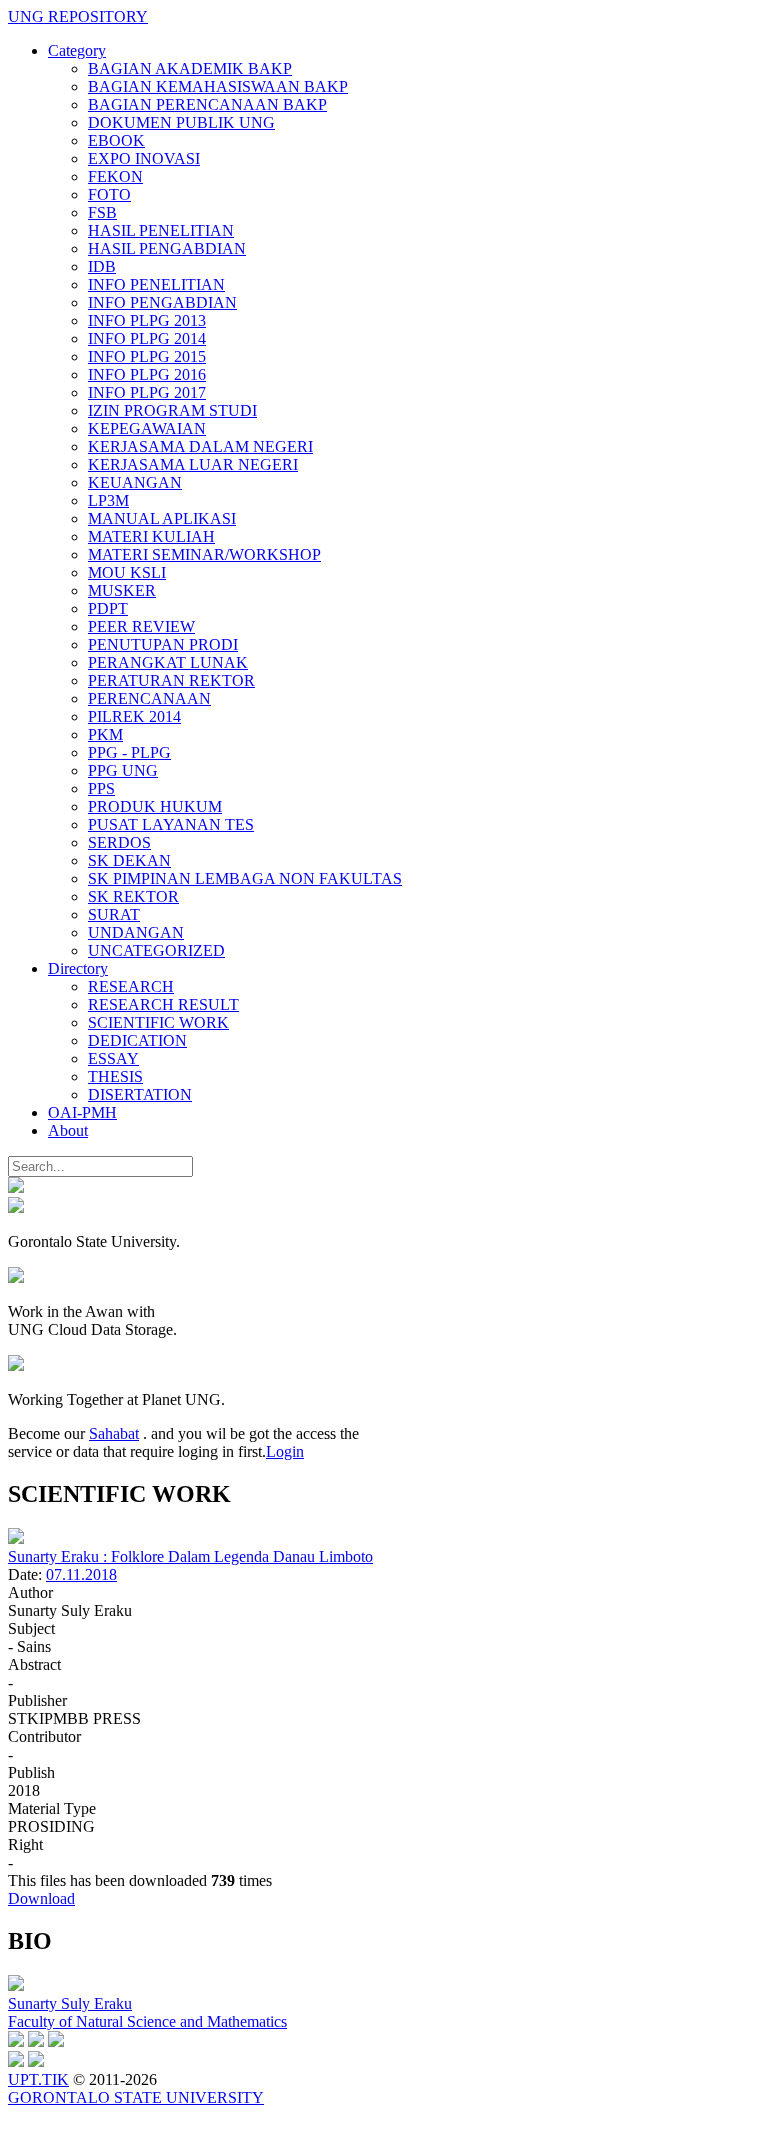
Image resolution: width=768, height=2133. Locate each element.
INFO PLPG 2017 (147, 392)
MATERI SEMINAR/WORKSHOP (204, 554)
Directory (78, 968)
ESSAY (113, 1058)
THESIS (115, 1076)
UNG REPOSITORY (78, 16)
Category (77, 50)
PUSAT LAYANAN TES (171, 824)
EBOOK (116, 140)
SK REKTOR (133, 896)
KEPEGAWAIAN (147, 428)
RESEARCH (131, 986)
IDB (102, 266)
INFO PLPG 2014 (147, 338)
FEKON (115, 176)
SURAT (114, 914)
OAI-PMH (82, 1112)
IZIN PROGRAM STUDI (172, 410)
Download (41, 1898)
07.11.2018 (81, 1574)
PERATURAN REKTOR (171, 680)
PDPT (108, 608)
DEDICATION (137, 1040)
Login (285, 1451)
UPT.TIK (38, 2079)
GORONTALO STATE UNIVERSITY (136, 2097)
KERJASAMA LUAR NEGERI (193, 464)
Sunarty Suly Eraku (70, 2003)
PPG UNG (123, 770)
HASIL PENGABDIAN (167, 248)
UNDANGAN (136, 932)
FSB (102, 212)
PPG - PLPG (129, 752)
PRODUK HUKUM (155, 806)
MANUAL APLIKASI (162, 518)
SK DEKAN (129, 860)
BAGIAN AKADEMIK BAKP (190, 68)
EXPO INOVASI (144, 158)
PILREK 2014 (134, 716)
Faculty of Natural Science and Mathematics (147, 2021)
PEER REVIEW (141, 626)
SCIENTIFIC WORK (158, 1022)
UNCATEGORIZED (156, 950)
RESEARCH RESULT (163, 1004)
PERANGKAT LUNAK (168, 662)
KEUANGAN (135, 482)
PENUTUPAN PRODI (163, 644)
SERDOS (119, 842)
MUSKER (122, 590)
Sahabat (114, 1433)
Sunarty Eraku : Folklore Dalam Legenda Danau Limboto (190, 1556)
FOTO (109, 194)
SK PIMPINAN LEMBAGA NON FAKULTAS (245, 878)
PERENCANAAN (149, 698)
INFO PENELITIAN (156, 284)
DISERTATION (140, 1094)
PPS (101, 788)
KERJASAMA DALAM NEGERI (200, 446)
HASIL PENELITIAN (161, 230)
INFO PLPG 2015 (147, 356)
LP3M (108, 500)
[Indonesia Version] (16, 1187)
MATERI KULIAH (151, 536)
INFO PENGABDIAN (162, 302)
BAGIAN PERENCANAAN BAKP (207, 104)
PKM (105, 734)
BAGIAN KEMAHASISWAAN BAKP (218, 86)
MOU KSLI (127, 572)
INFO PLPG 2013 (147, 320)
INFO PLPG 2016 (147, 374)
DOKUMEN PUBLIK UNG (181, 122)
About (68, 1130)
